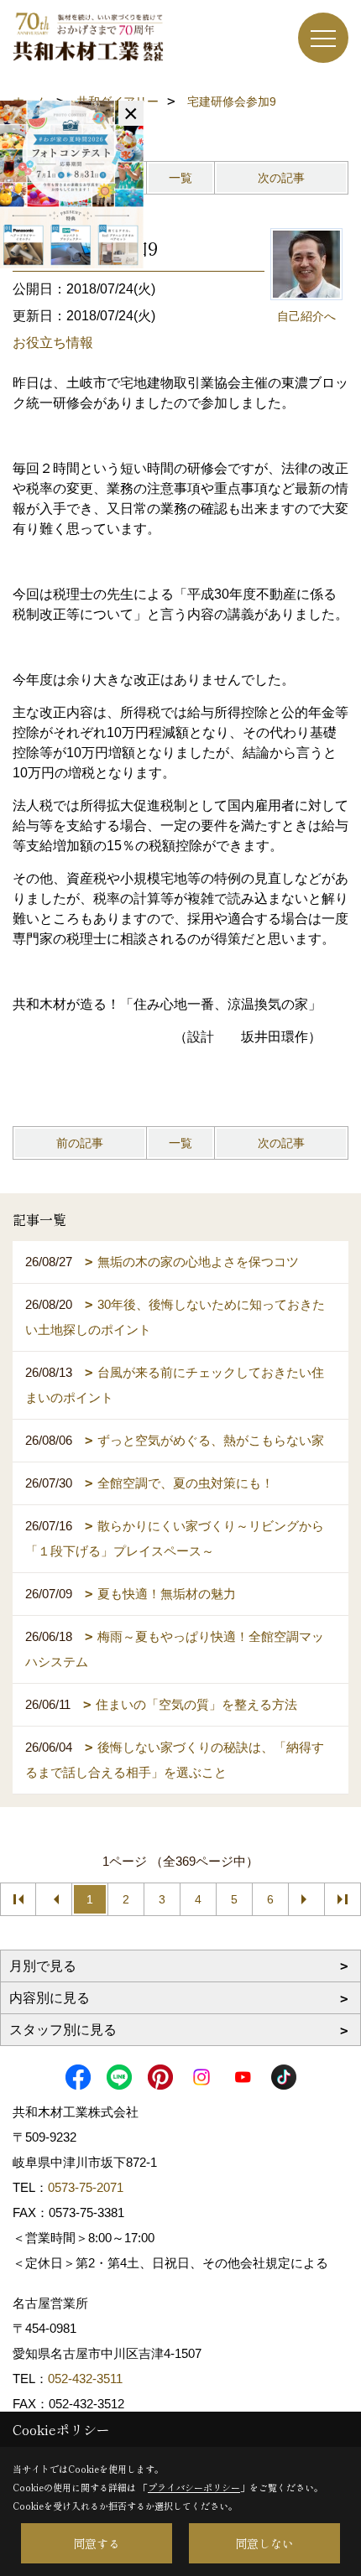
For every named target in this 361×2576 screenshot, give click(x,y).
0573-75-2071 (86, 2187)
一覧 (180, 178)
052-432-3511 (87, 2379)
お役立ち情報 (53, 343)
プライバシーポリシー (194, 2487)
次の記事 (281, 178)
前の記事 (80, 1143)
